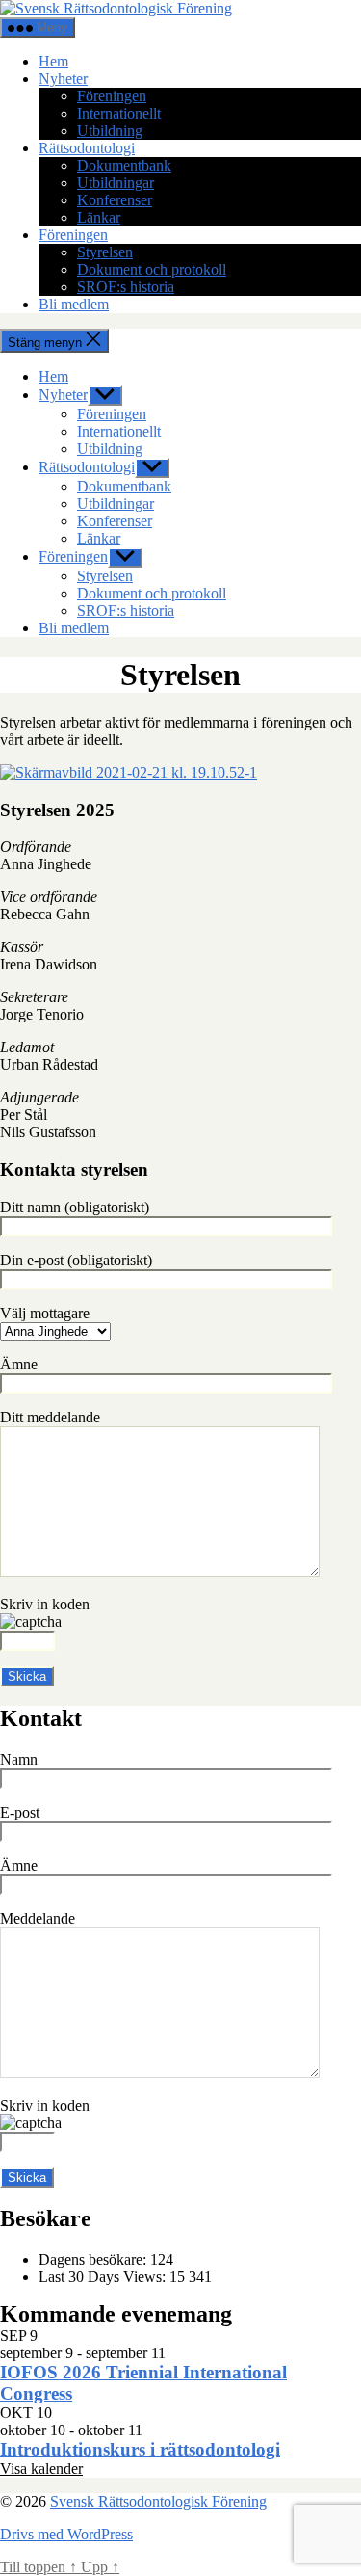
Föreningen (112, 96)
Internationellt (119, 113)
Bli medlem (74, 304)
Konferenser (115, 200)
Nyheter (63, 79)
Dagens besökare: (94, 2259)
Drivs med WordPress (66, 2534)
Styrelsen (105, 252)
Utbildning (110, 131)
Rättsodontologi (87, 148)
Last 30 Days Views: (104, 2277)
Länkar (99, 217)
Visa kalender (41, 2469)
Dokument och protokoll (152, 269)
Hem (53, 61)
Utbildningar (116, 183)
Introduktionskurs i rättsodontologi (140, 2449)
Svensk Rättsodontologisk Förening (158, 2501)
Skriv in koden (45, 1604)
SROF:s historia (126, 287)
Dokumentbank (124, 165)
